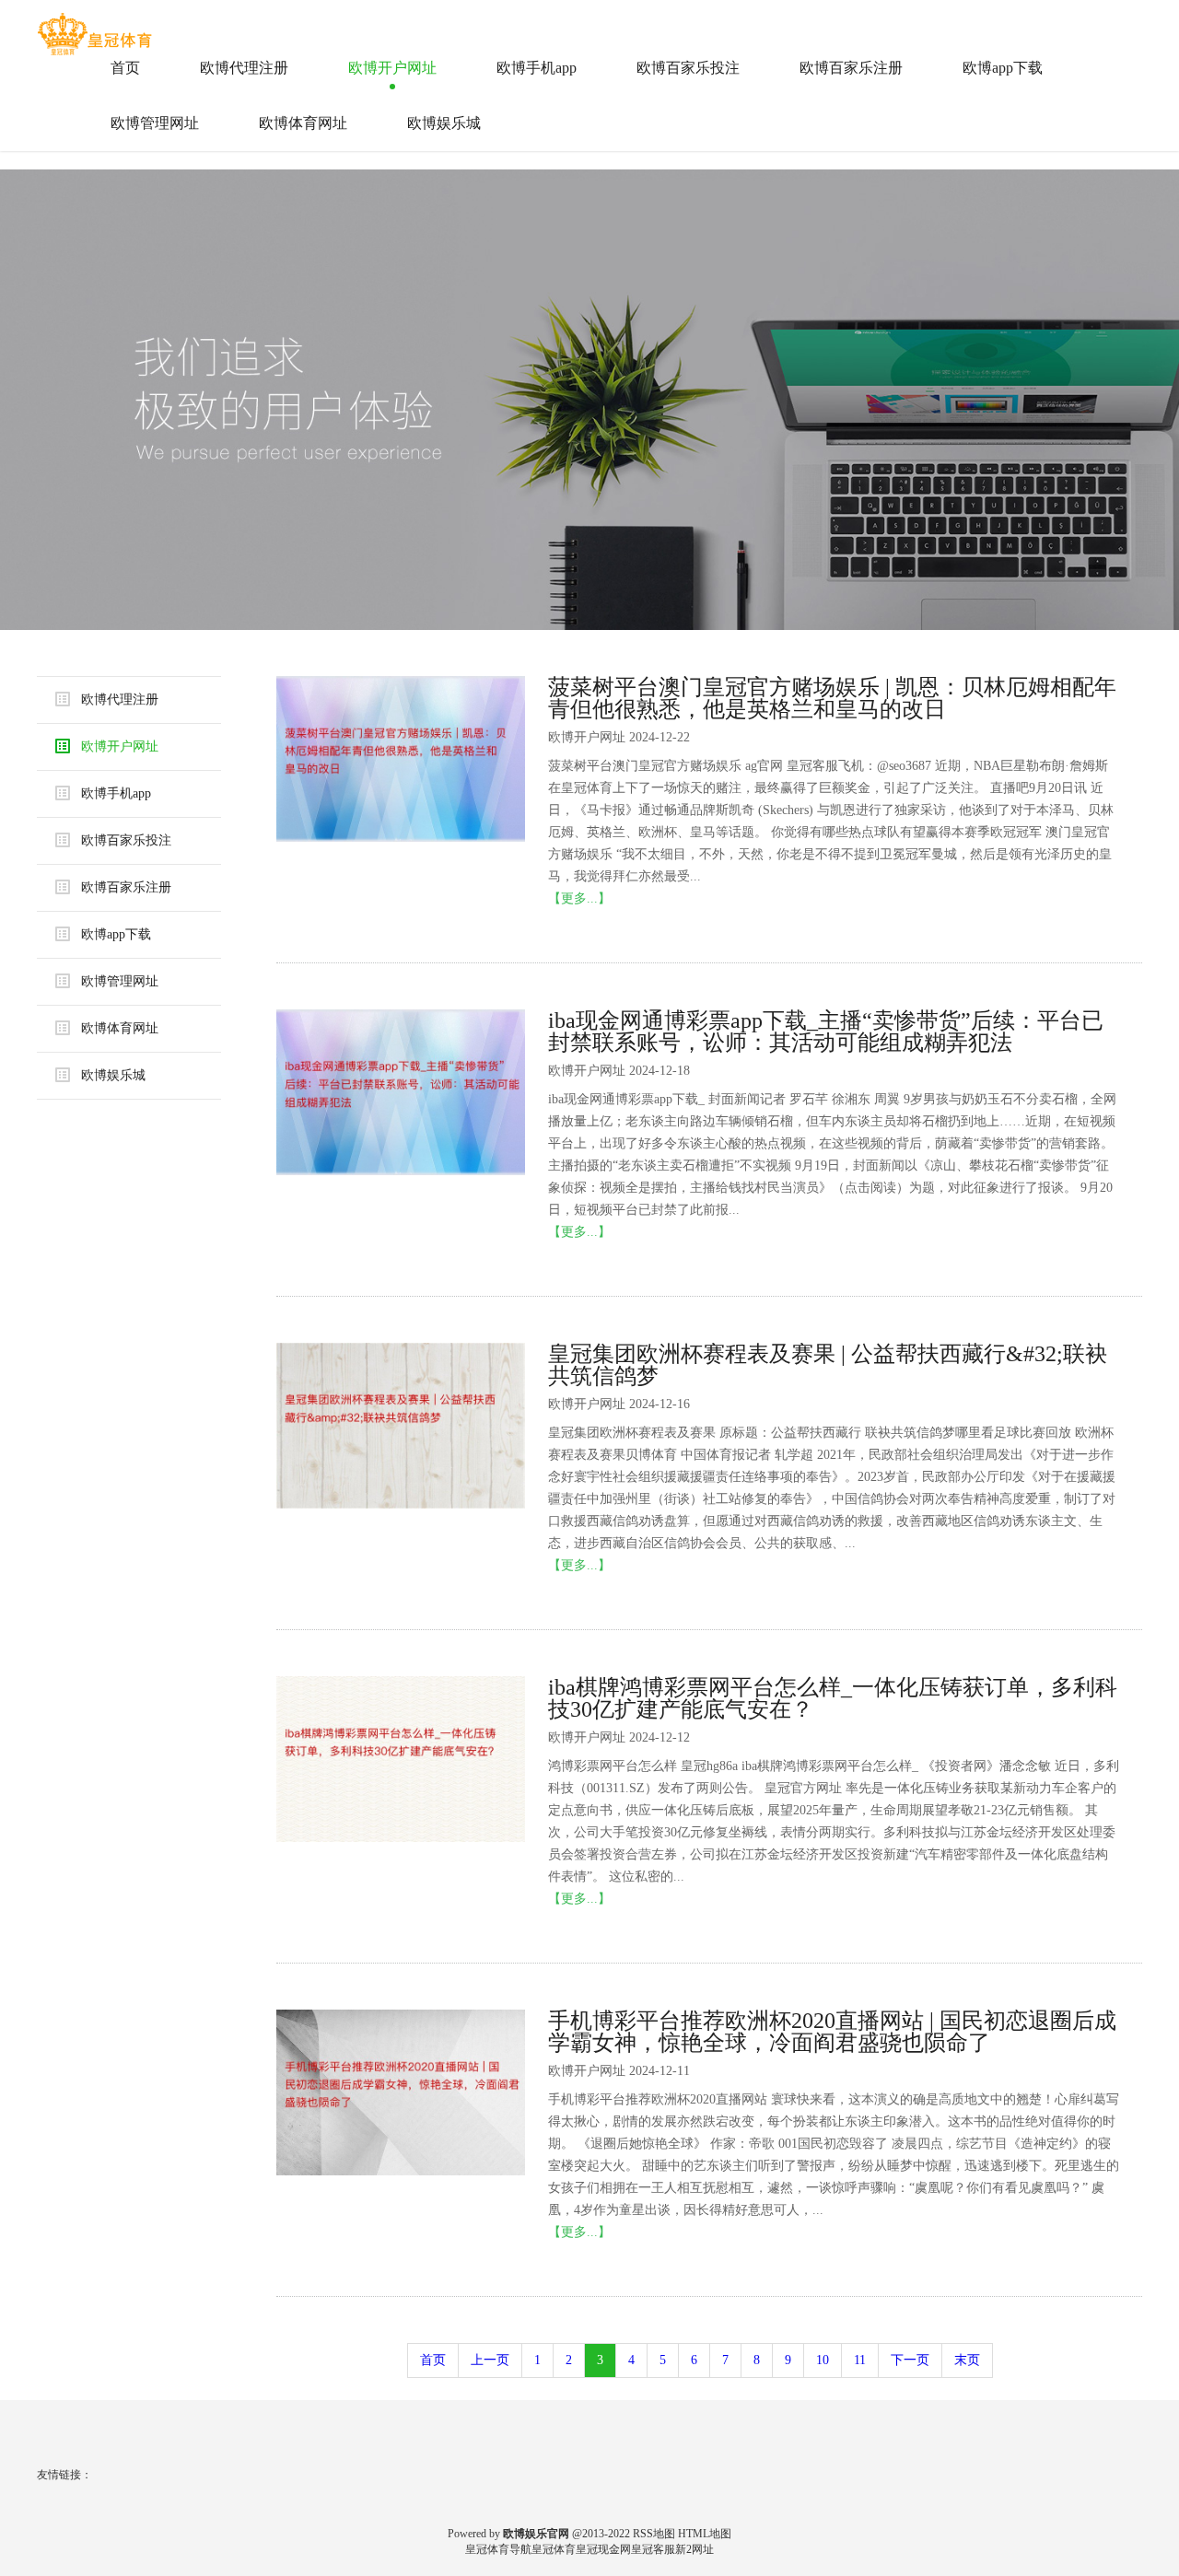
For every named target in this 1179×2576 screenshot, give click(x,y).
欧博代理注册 (244, 68)
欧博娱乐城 (444, 123)
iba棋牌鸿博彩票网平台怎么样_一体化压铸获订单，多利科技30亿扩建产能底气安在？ (833, 1698)
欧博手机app (537, 68)
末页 (967, 2360)
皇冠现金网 (603, 2549)
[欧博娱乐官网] (97, 27)
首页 (125, 68)
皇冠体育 (554, 2549)
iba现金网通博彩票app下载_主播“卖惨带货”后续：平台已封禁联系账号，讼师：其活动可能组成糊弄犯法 (826, 1032)
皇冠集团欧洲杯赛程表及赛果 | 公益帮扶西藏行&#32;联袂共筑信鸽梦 (828, 1365)
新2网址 (695, 2549)
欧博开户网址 (392, 68)
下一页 (910, 2360)
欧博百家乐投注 (688, 68)
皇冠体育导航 (498, 2549)
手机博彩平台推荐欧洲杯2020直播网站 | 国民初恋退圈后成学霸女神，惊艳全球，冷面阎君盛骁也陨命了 (832, 2032)
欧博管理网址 (155, 123)
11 (860, 2360)
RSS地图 (654, 2534)
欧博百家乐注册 (851, 68)
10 (823, 2360)
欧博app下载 (1003, 68)
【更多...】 (579, 898)
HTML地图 (705, 2534)
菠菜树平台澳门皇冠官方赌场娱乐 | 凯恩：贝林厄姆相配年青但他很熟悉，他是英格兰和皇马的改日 (832, 698)
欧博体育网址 (303, 123)
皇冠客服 (653, 2549)
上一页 (490, 2360)
